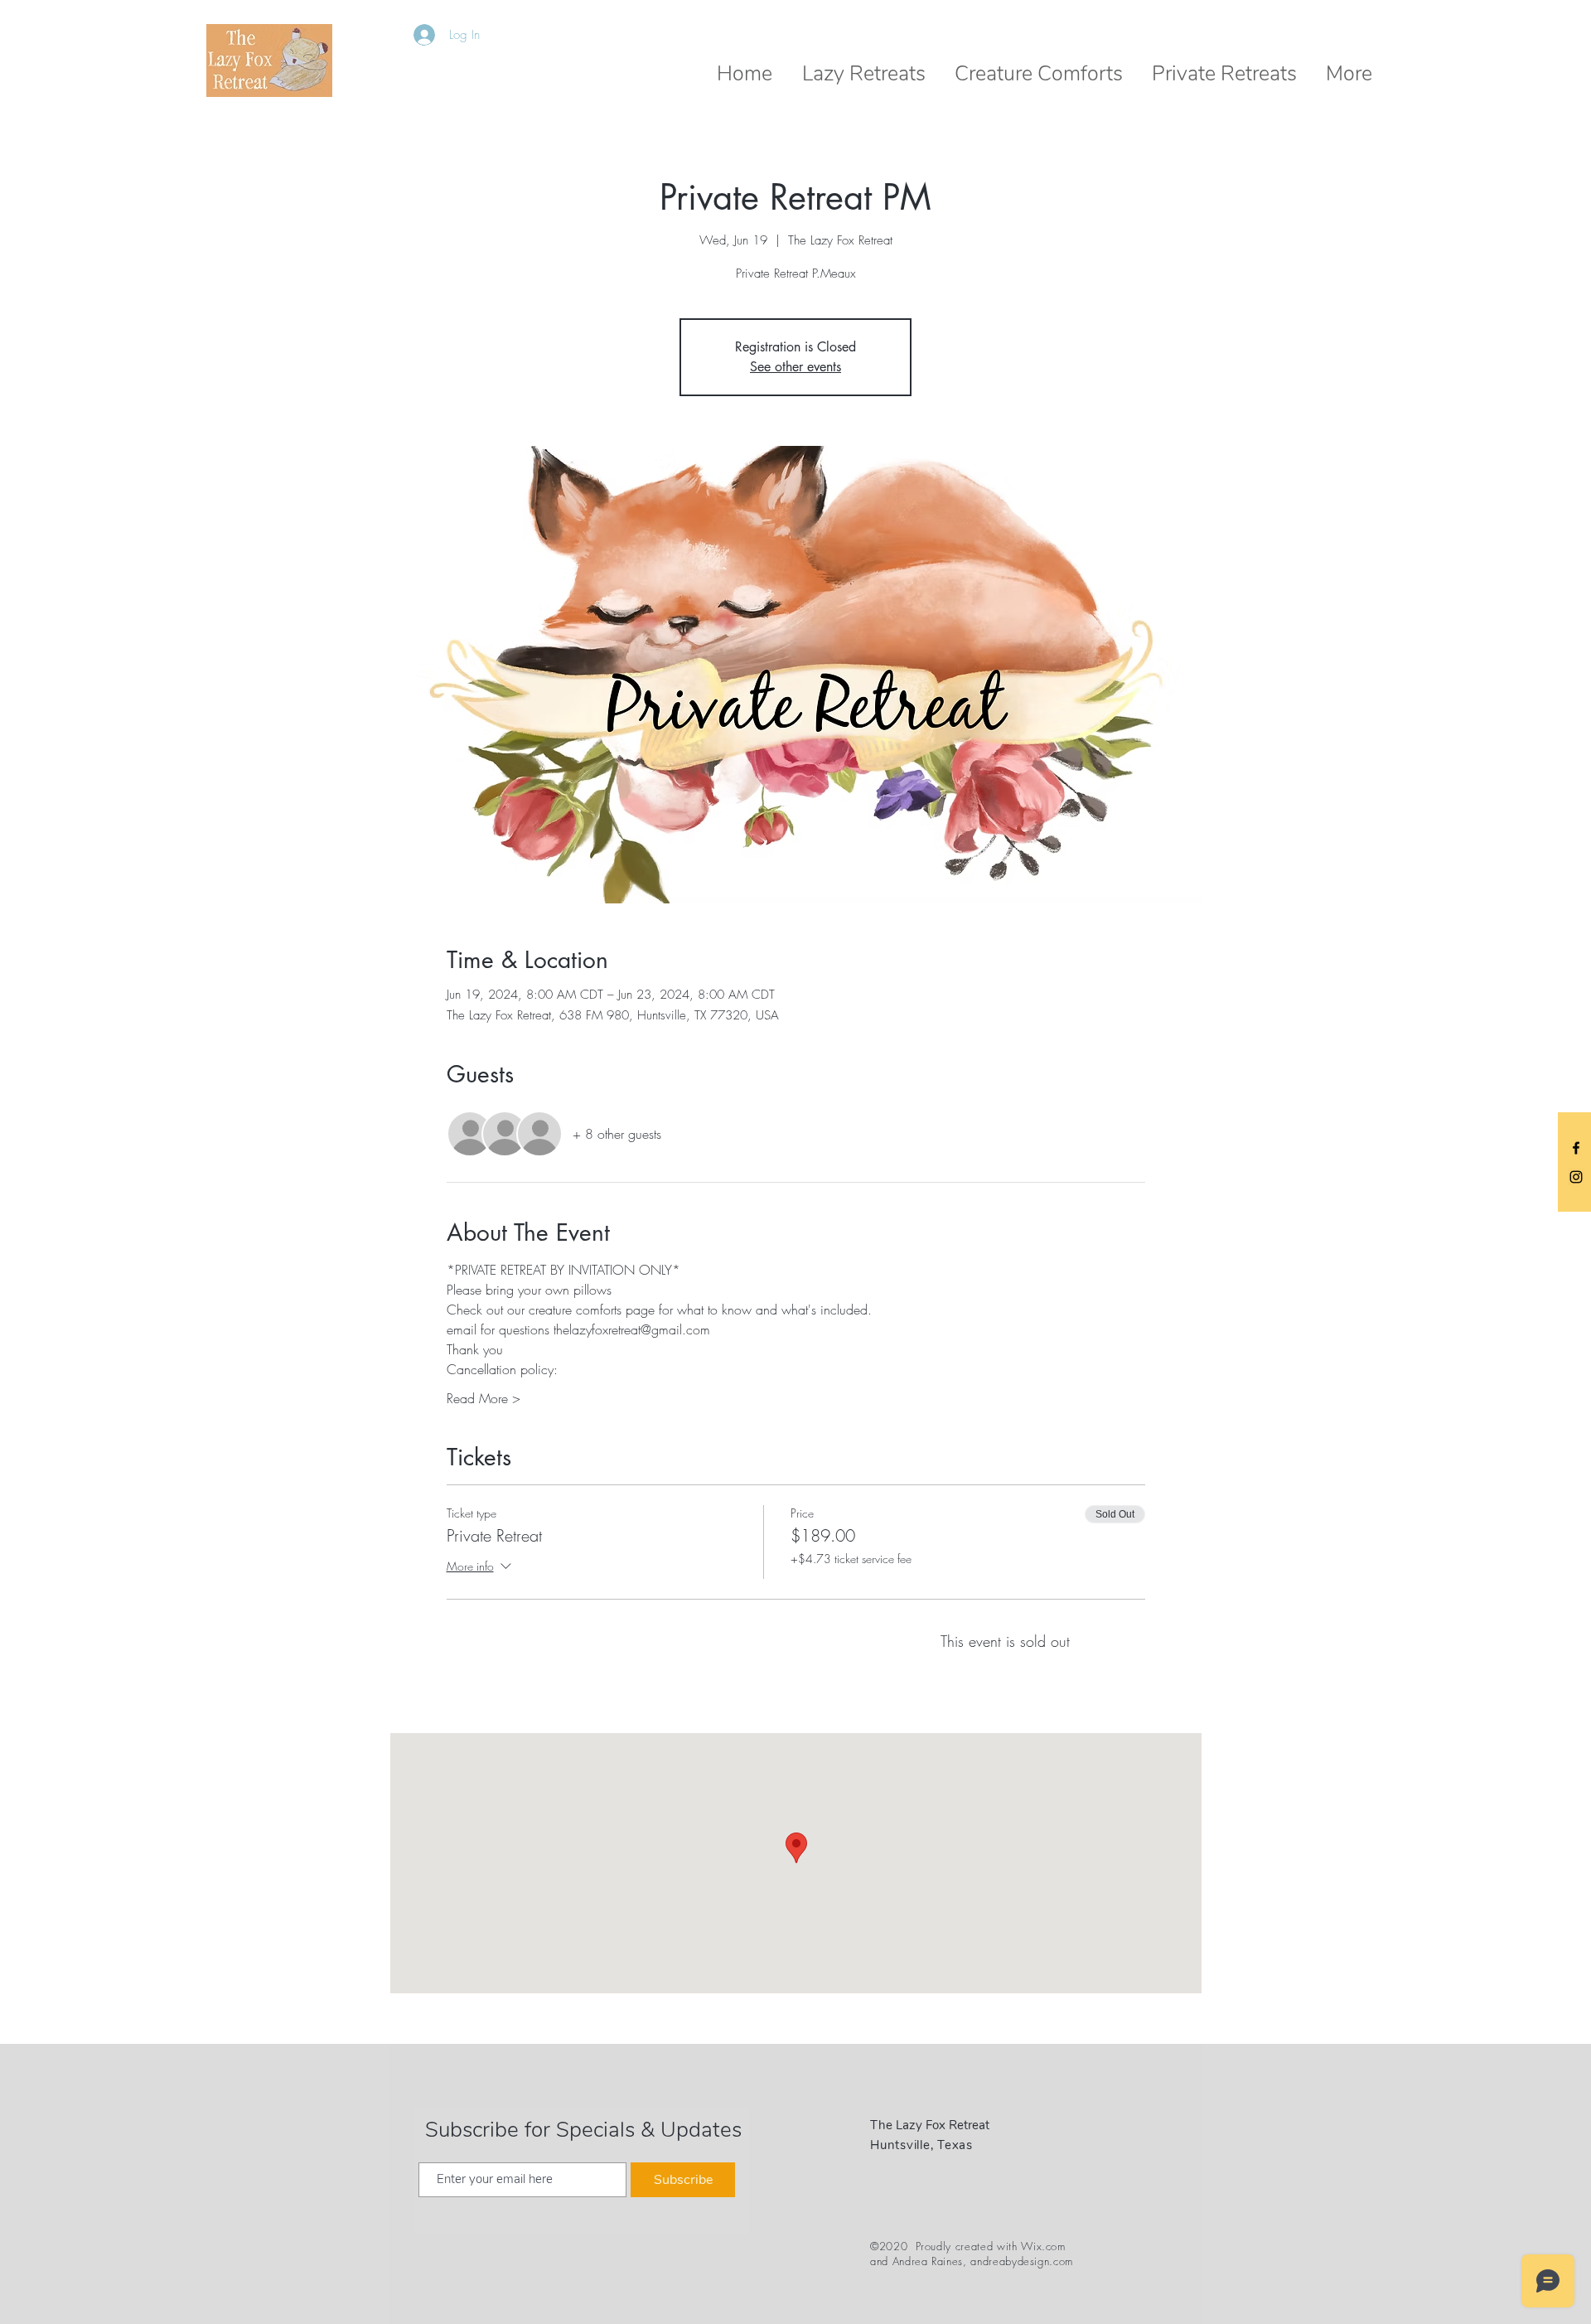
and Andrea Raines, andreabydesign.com (972, 2261)
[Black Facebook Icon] (1576, 1148)
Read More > (484, 1398)
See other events (795, 367)
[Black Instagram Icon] (1576, 1177)
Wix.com (1043, 2246)
